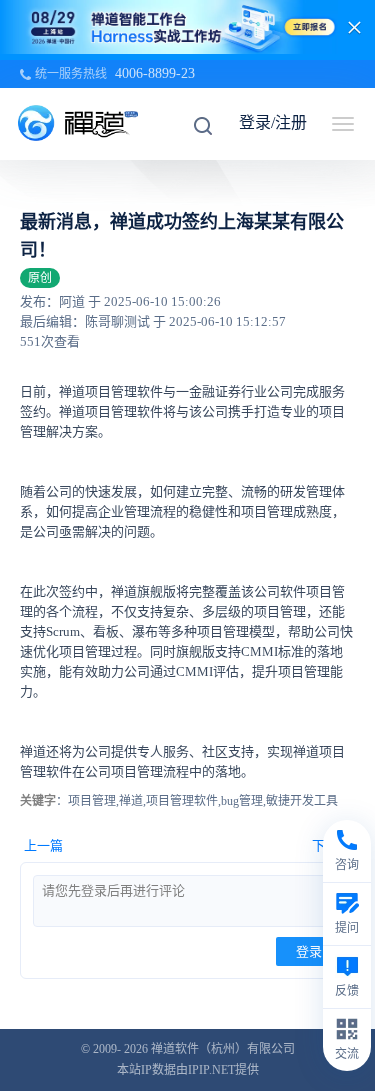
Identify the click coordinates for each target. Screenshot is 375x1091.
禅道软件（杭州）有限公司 (223, 1049)
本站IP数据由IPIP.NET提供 (188, 1070)
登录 (309, 951)
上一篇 (43, 845)
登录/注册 (273, 122)
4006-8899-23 (155, 73)
